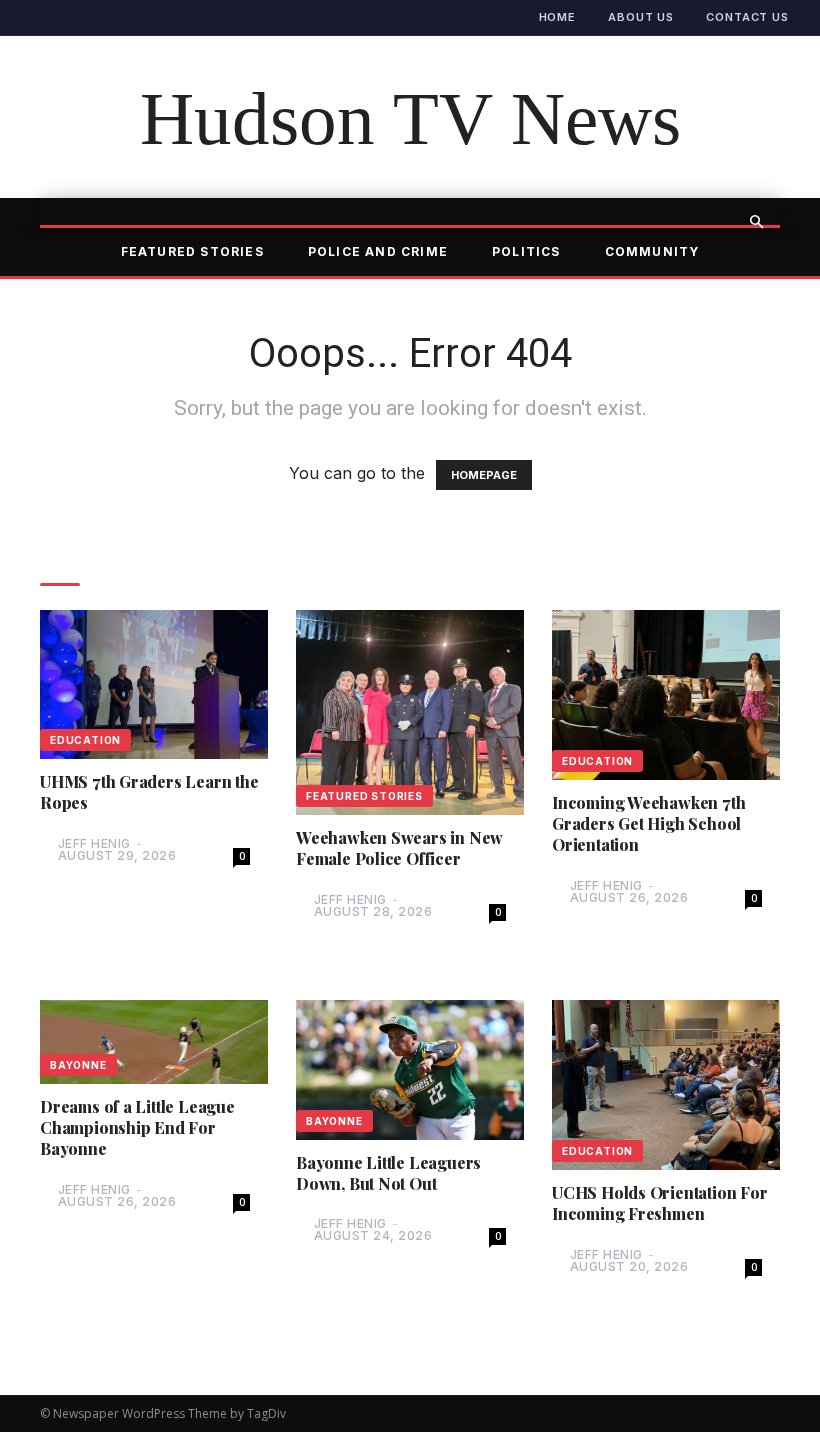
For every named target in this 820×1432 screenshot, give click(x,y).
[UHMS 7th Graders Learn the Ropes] (154, 684)
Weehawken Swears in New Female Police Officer (399, 848)
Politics (526, 251)
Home (558, 17)
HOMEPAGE (484, 475)
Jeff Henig (94, 843)
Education (85, 740)
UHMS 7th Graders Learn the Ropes (149, 792)
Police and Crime (378, 251)
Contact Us (747, 17)
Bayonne (78, 1065)
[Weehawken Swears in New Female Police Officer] (410, 712)
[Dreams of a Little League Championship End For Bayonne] (154, 1042)
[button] (756, 222)
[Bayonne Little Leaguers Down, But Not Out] (410, 1070)
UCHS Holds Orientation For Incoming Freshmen (660, 1203)
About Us (641, 17)
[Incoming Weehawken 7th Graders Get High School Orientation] (666, 695)
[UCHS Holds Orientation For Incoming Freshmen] (666, 1085)
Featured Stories (192, 251)
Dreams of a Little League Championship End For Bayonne (137, 1128)
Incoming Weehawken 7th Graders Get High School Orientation (648, 824)
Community (652, 251)
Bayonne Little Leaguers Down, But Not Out (388, 1173)
